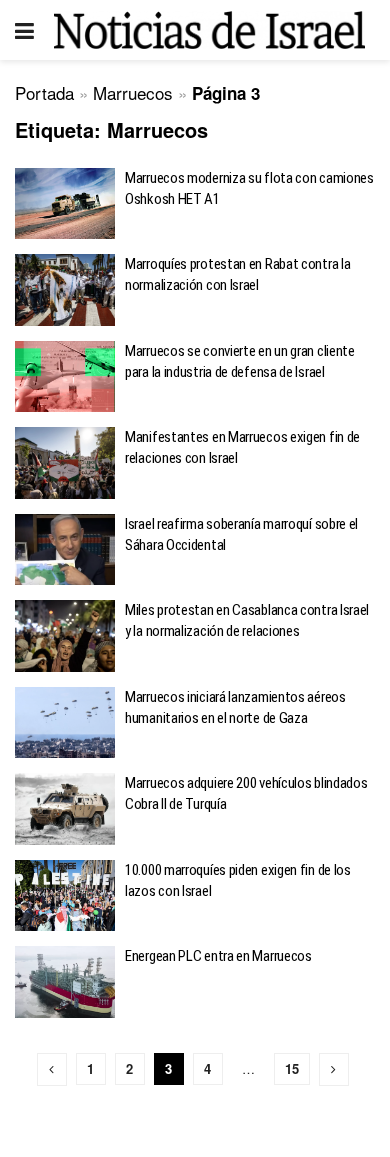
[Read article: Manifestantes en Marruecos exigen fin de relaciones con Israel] (65, 463)
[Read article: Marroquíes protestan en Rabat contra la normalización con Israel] (65, 290)
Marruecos (133, 92)
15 (292, 1068)
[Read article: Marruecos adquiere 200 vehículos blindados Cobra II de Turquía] (65, 809)
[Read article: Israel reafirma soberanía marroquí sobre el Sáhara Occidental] (65, 550)
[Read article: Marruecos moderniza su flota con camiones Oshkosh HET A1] (65, 204)
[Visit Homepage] (209, 29)
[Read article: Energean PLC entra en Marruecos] (65, 982)
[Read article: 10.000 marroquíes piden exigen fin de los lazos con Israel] (65, 896)
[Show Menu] (24, 30)
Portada (44, 92)
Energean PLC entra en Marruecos (218, 956)
